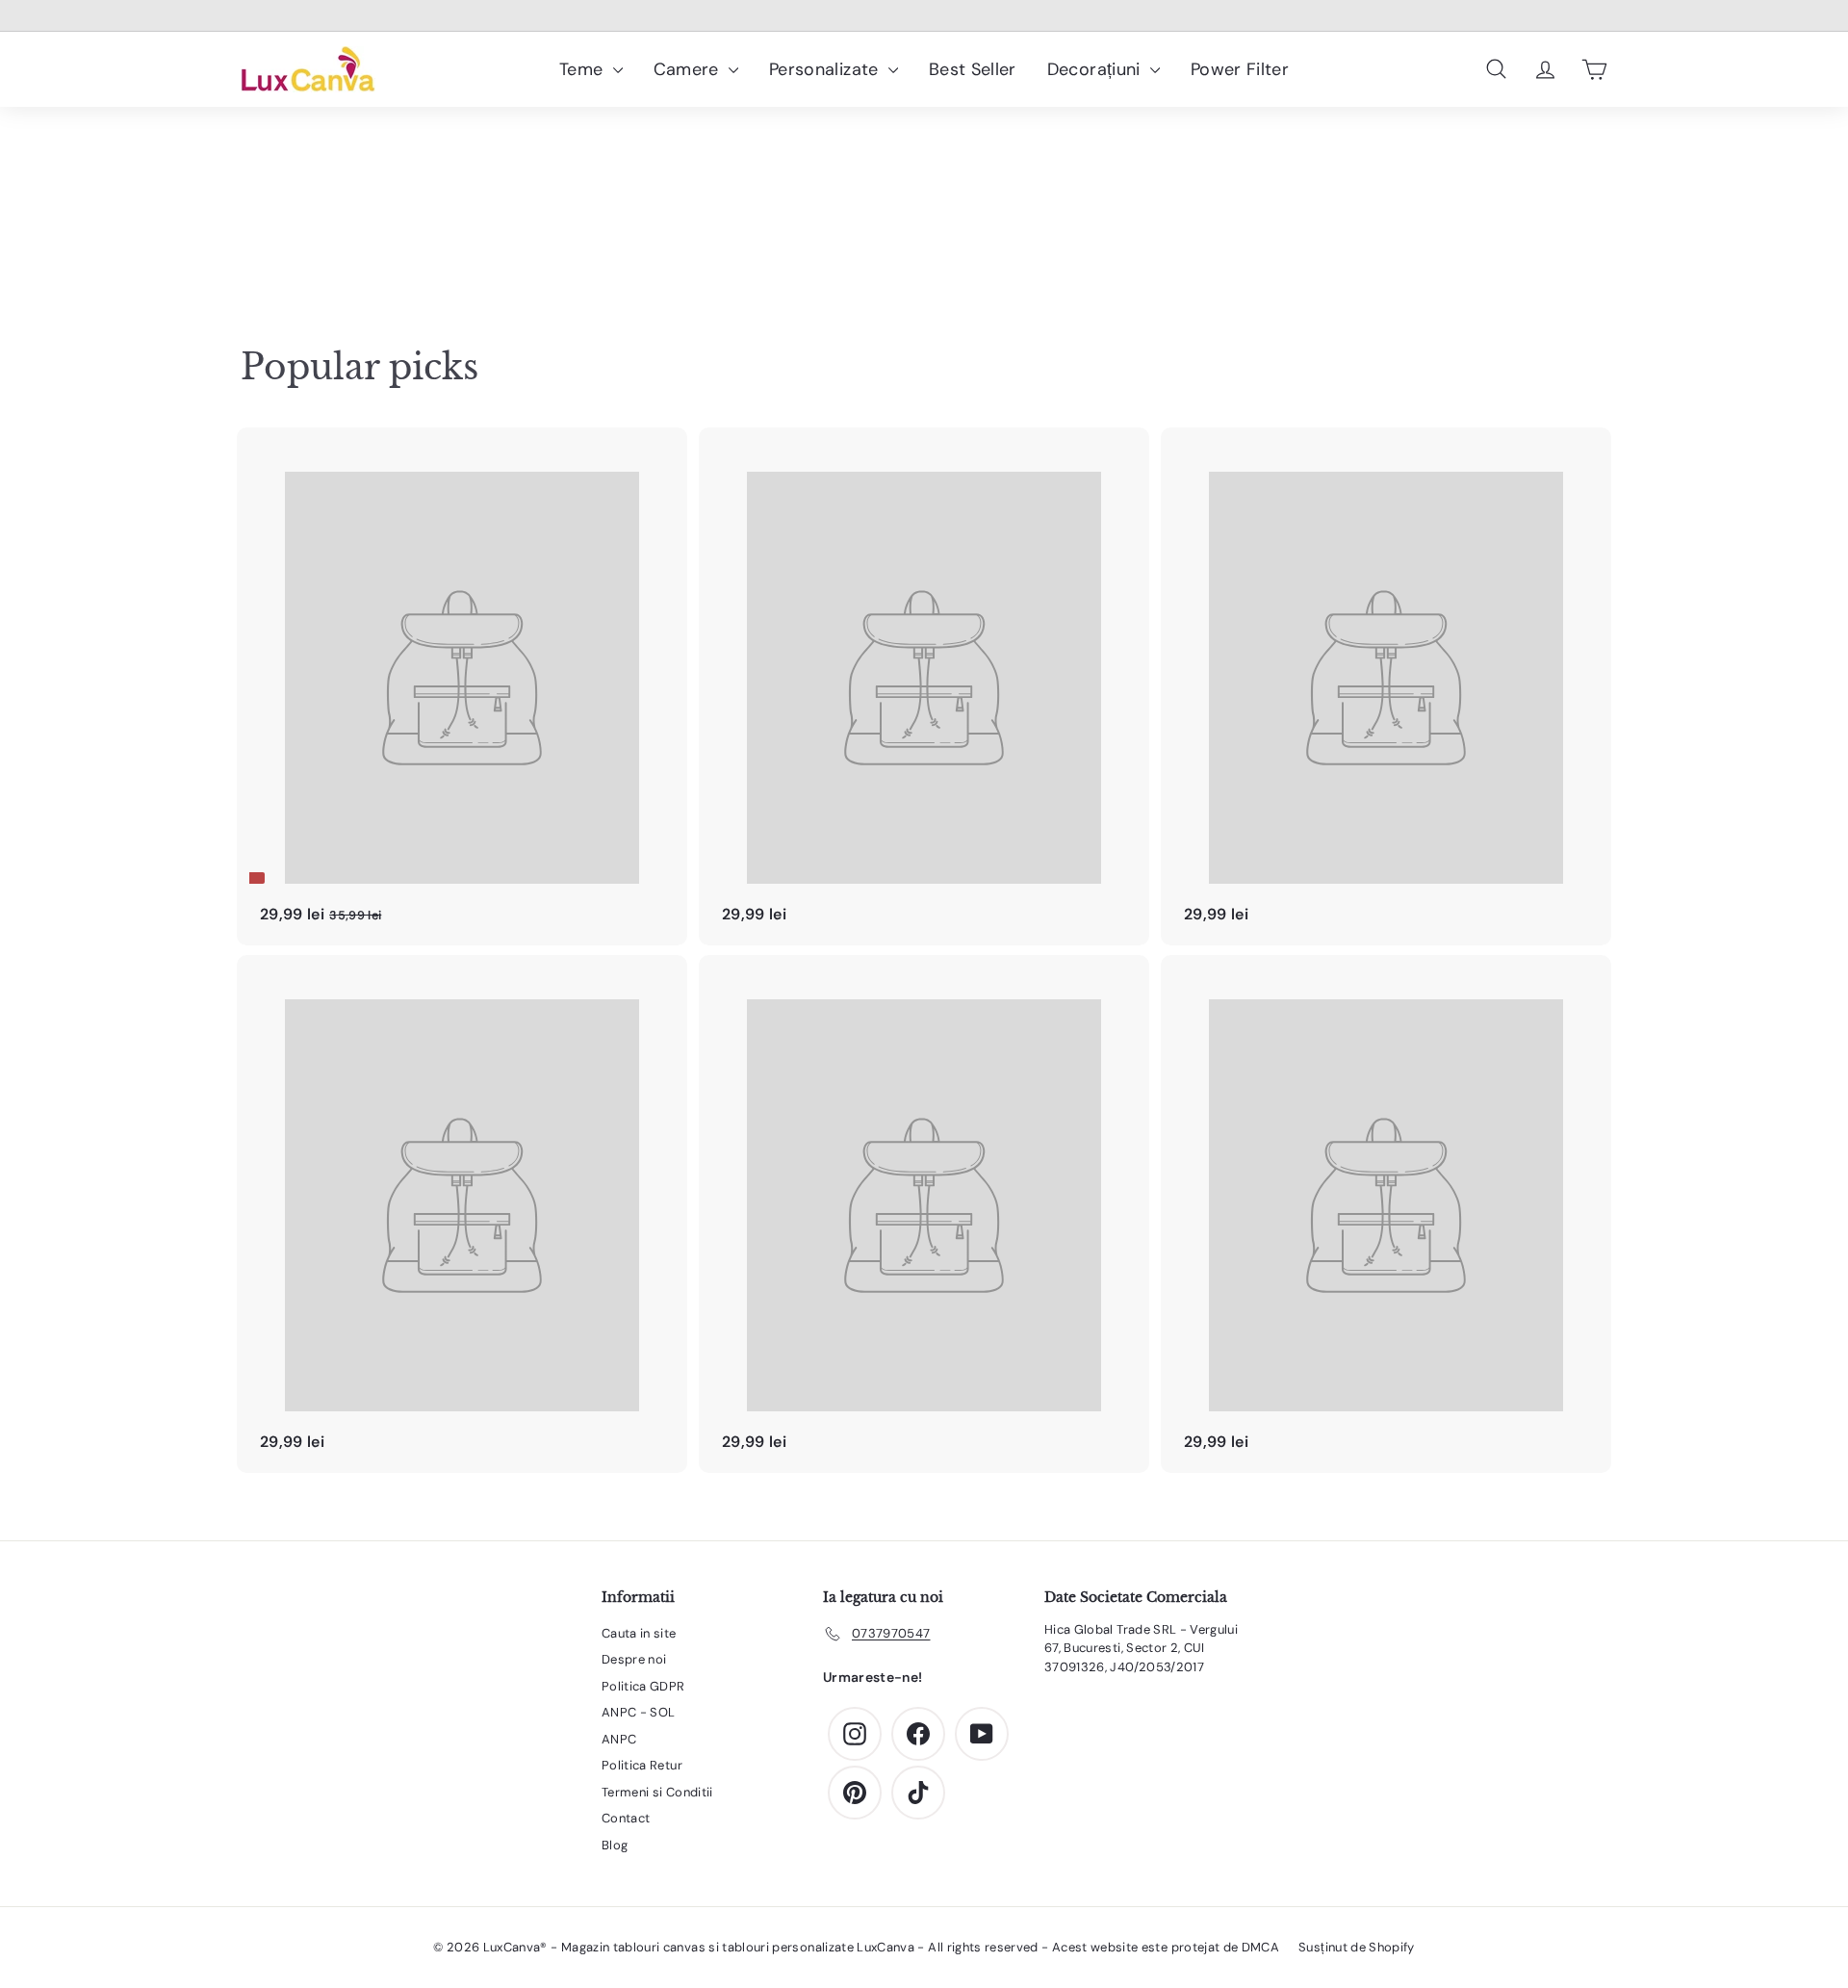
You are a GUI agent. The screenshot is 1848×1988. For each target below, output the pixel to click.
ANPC (619, 1739)
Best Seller (973, 69)
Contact (626, 1818)
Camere (689, 69)
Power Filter (1240, 69)
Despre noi (634, 1659)
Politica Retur (642, 1765)
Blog (615, 1845)
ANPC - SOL (639, 1712)
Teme (584, 69)
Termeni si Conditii (657, 1792)
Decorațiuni (1096, 69)
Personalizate (826, 69)
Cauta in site (639, 1633)
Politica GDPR (643, 1686)
